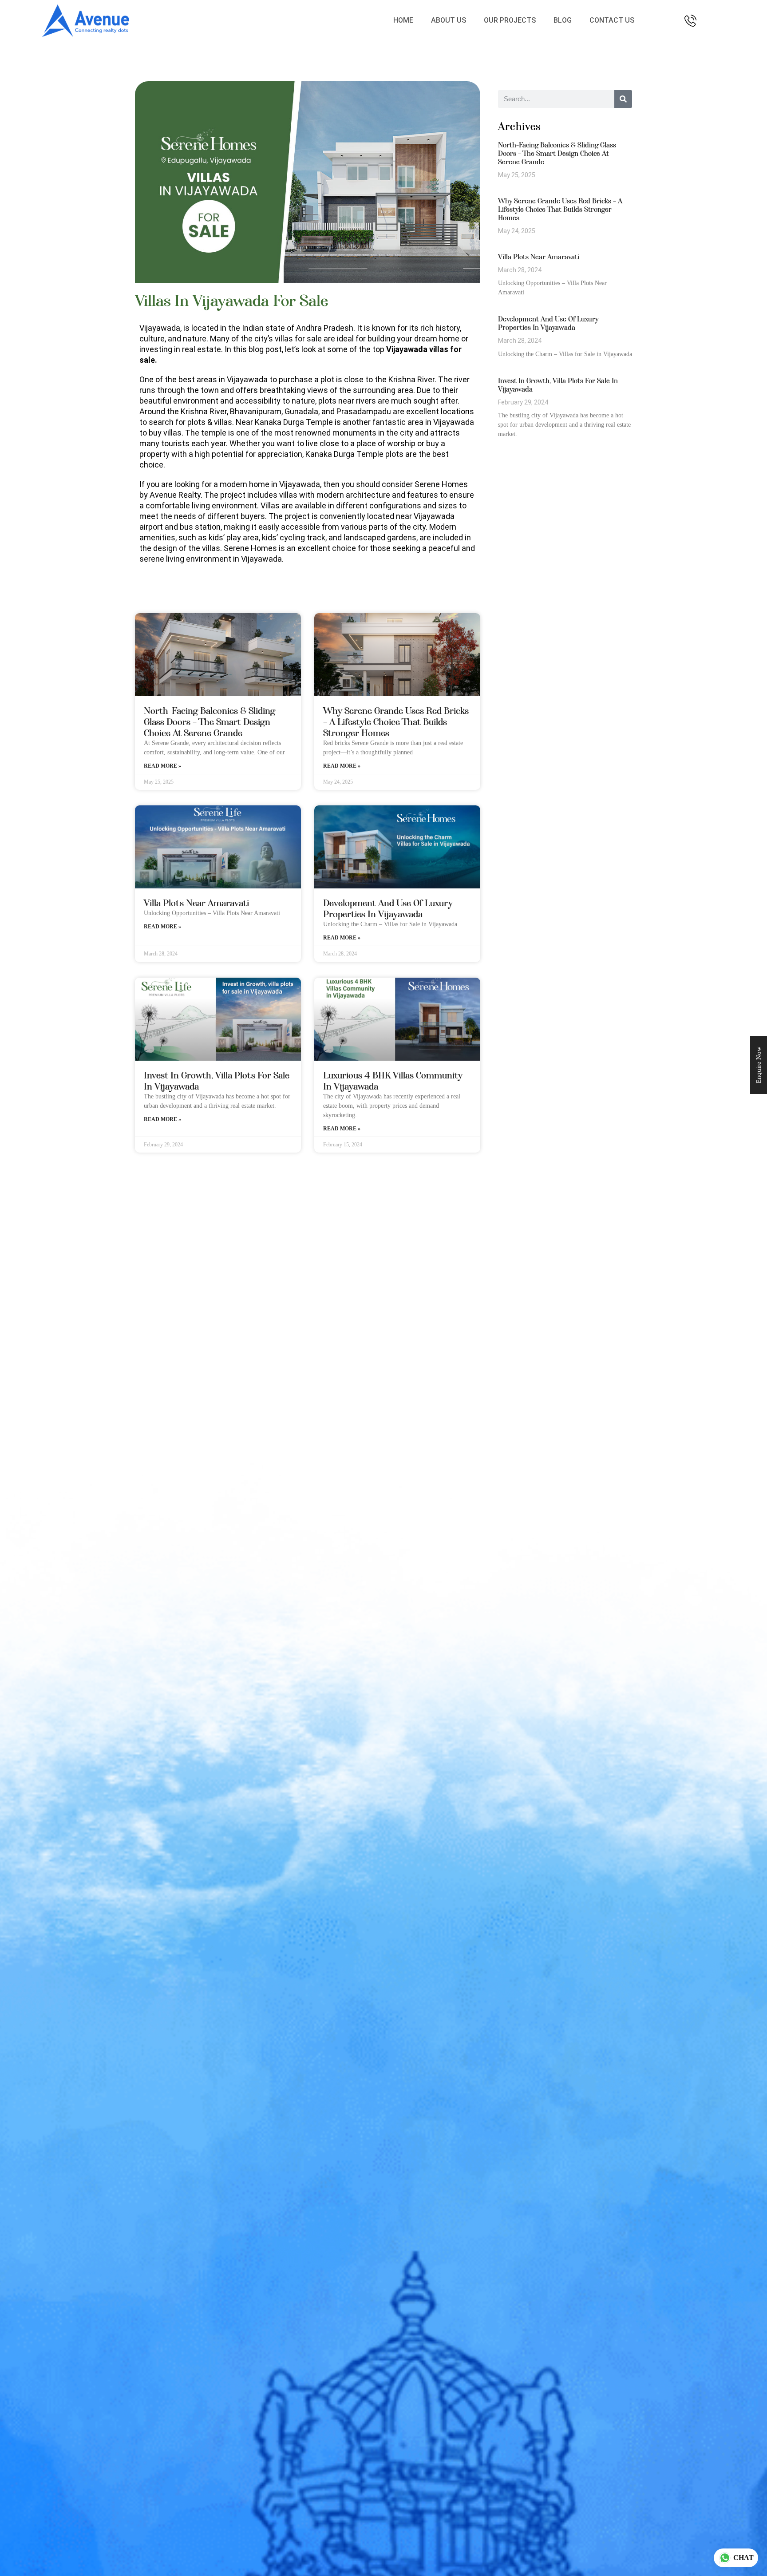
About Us (449, 20)
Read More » (162, 766)
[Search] (623, 99)
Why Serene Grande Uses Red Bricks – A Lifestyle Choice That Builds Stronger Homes (396, 722)
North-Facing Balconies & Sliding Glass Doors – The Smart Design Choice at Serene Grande (210, 722)
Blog (563, 20)
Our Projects (510, 20)
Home (403, 20)
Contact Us (612, 20)
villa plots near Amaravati (196, 903)
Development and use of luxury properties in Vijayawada (388, 908)
